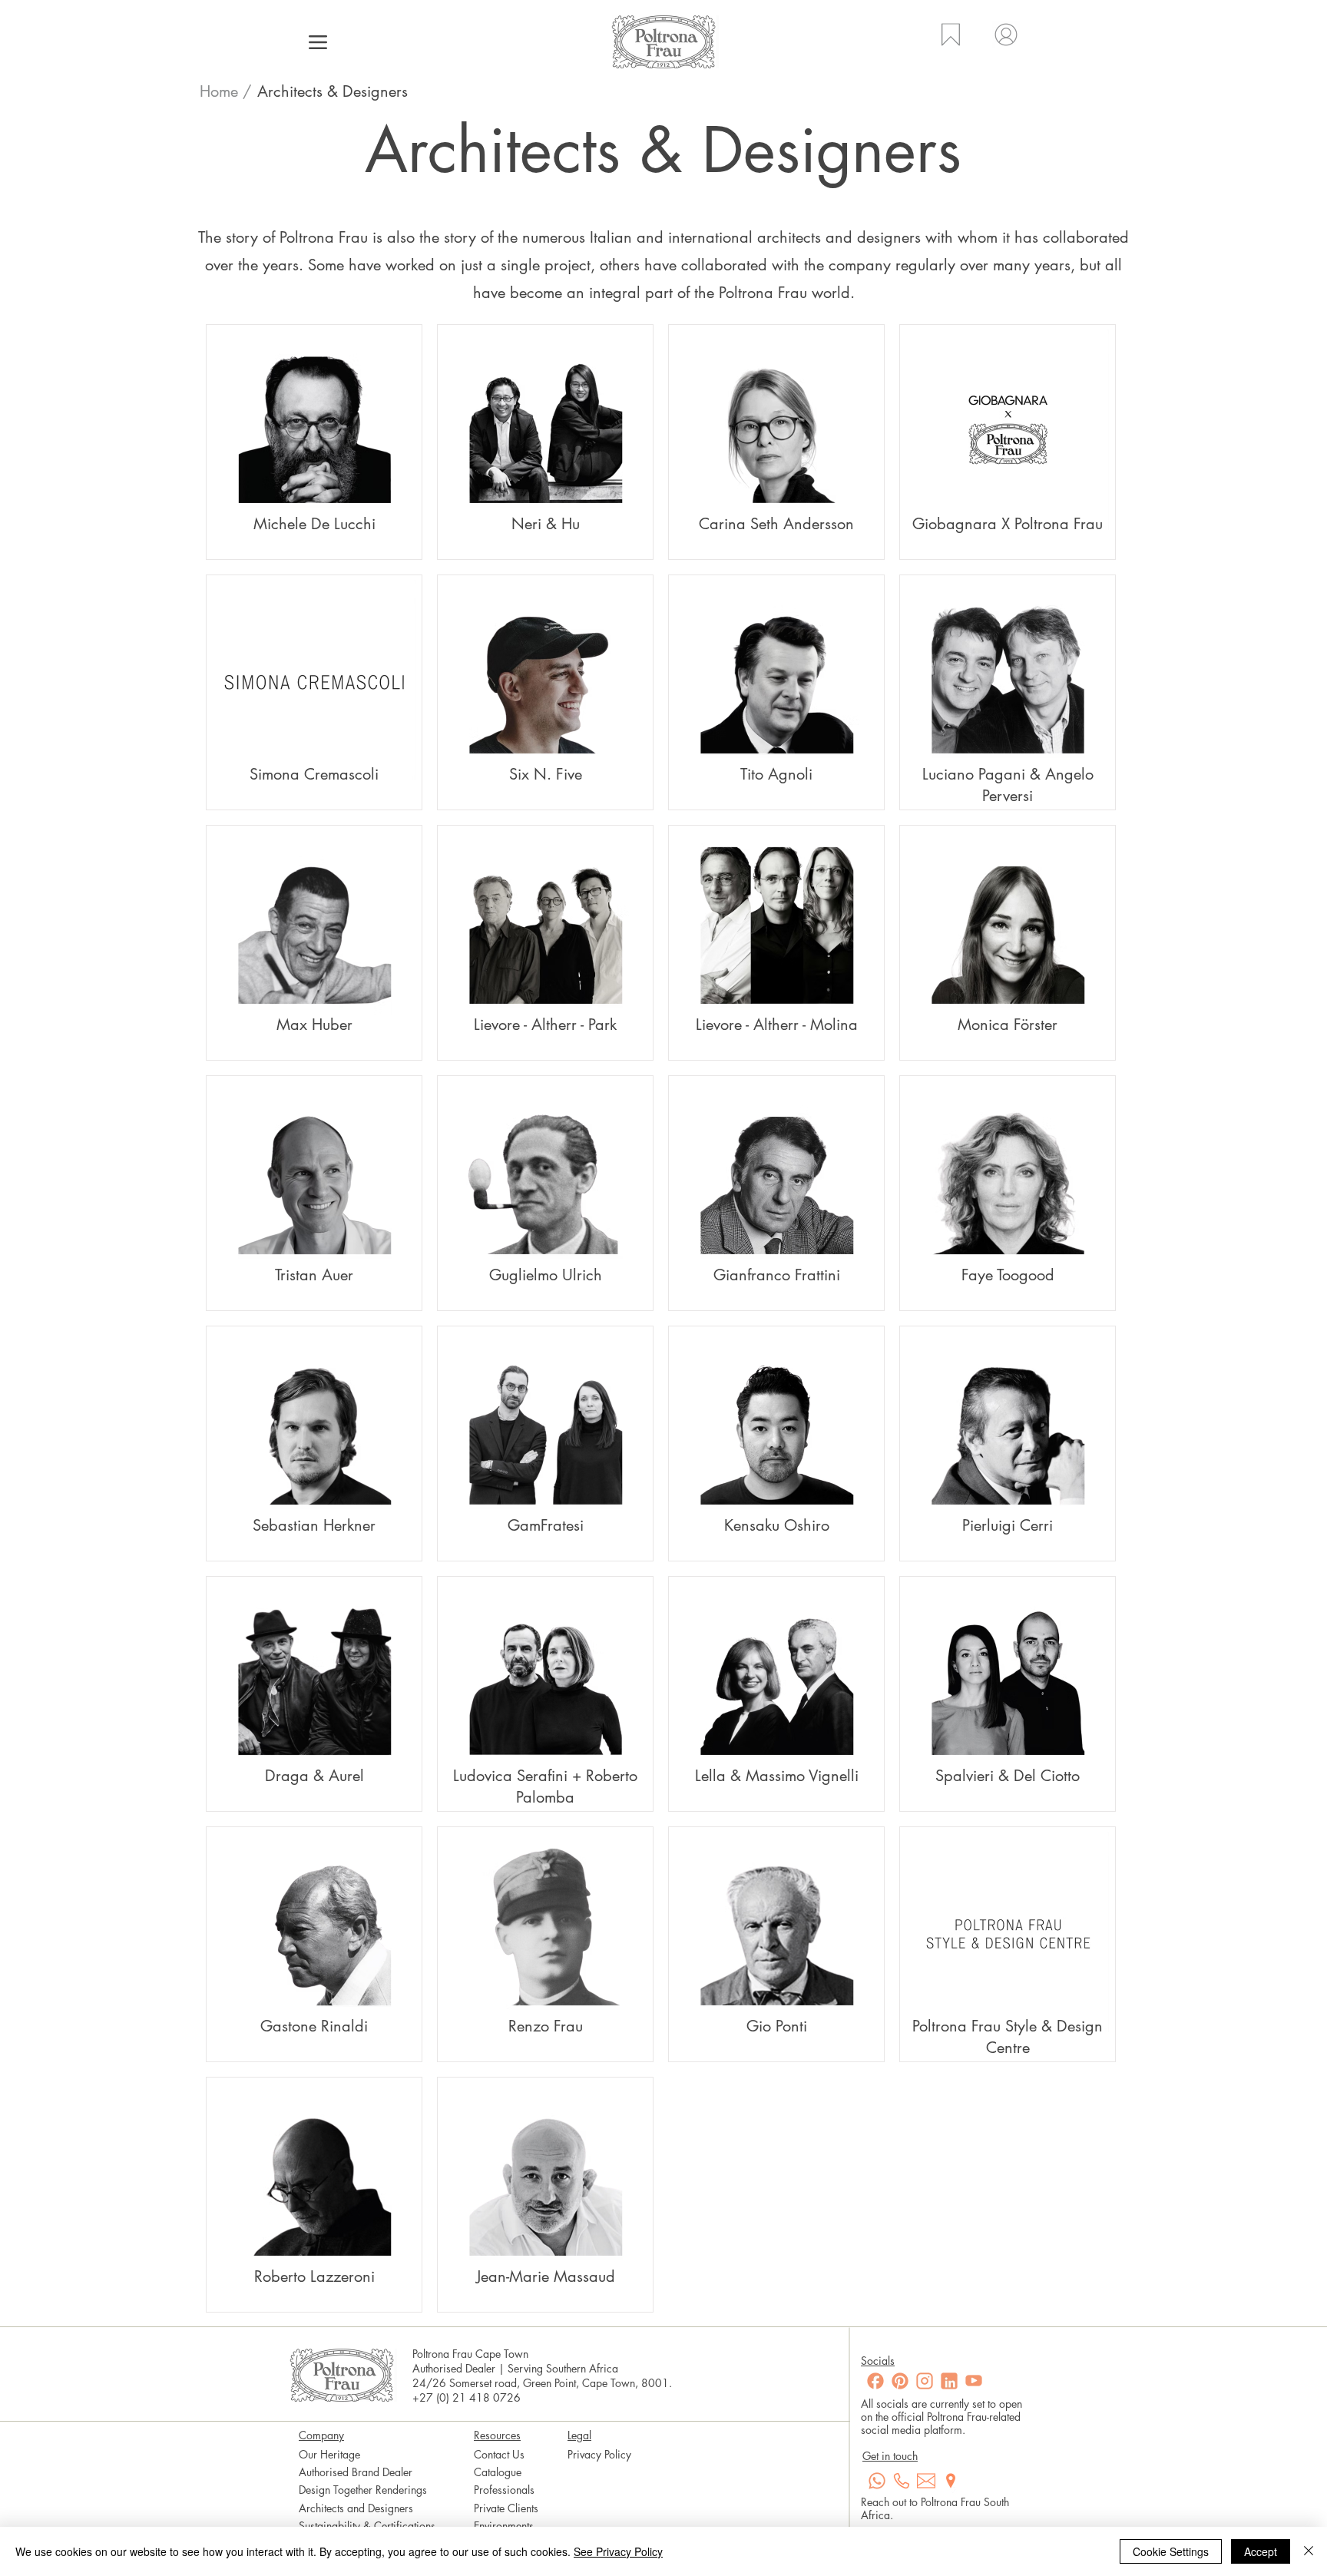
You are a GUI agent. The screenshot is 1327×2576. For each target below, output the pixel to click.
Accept (1261, 2551)
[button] (331, 91)
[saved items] (950, 44)
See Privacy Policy (618, 2551)
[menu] (318, 42)
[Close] (1309, 2551)
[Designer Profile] (320, 444)
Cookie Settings (1171, 2551)
